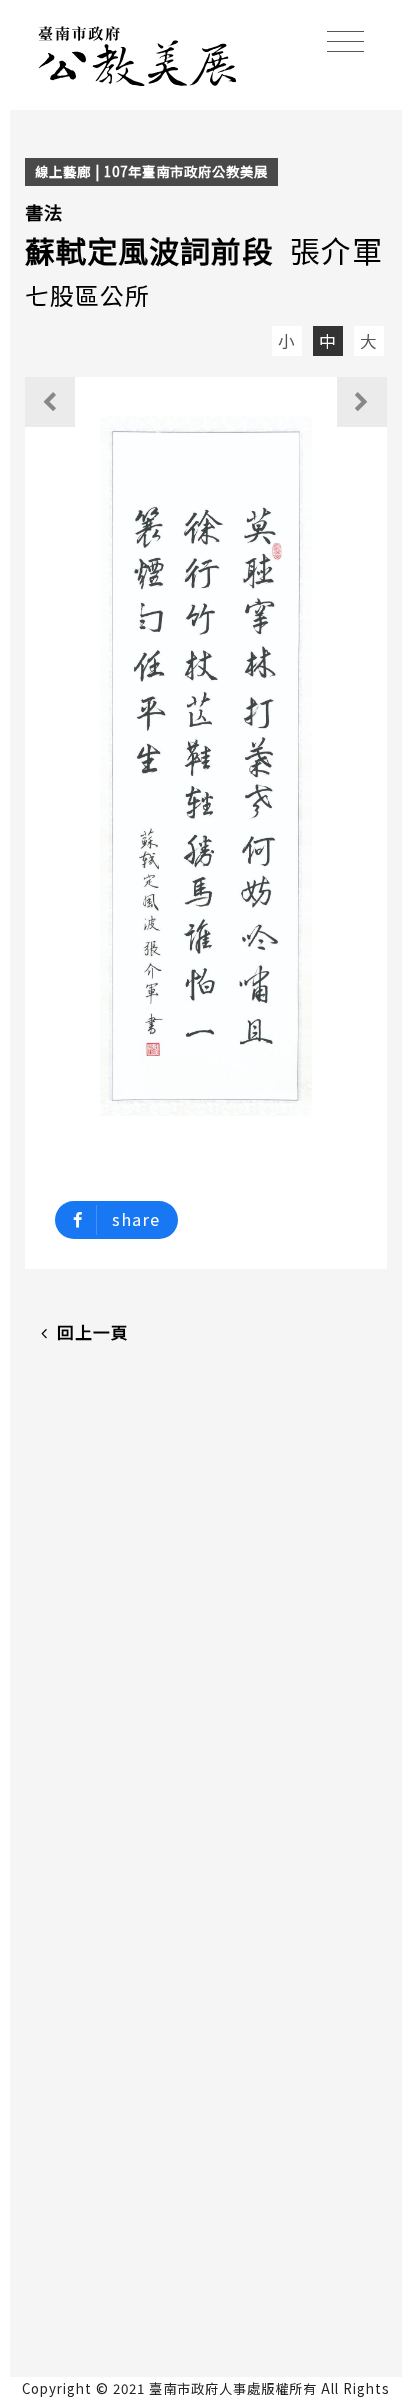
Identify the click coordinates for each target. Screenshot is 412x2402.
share (136, 1219)
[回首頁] (138, 53)
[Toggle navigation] (345, 41)
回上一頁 (93, 1332)
